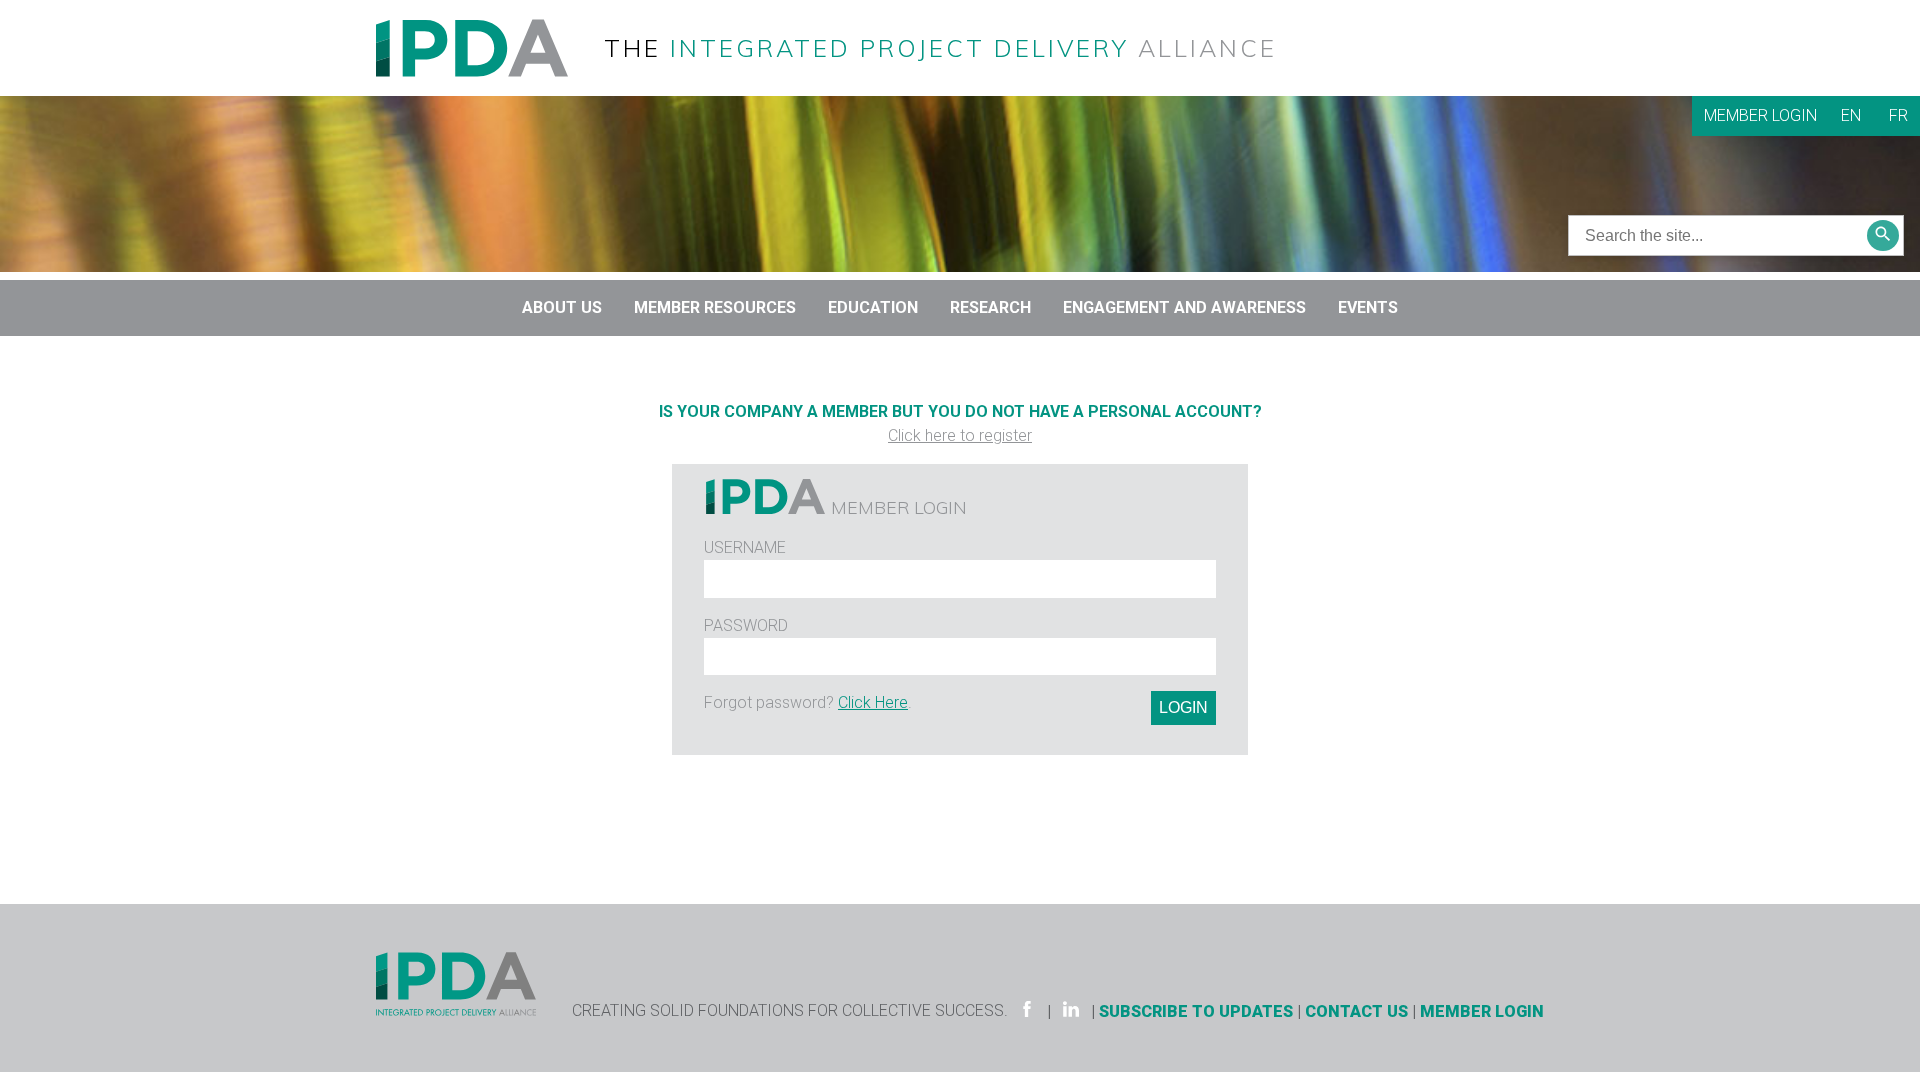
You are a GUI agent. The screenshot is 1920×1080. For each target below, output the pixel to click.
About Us (562, 307)
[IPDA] (488, 46)
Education (873, 307)
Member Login (1760, 115)
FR (1898, 115)
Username (745, 547)
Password (746, 625)
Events (1368, 307)
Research (990, 307)
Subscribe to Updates (1196, 1011)
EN (1851, 115)
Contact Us (1356, 1011)
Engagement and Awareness (1184, 307)
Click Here (873, 702)
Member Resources (715, 307)
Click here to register (960, 435)
